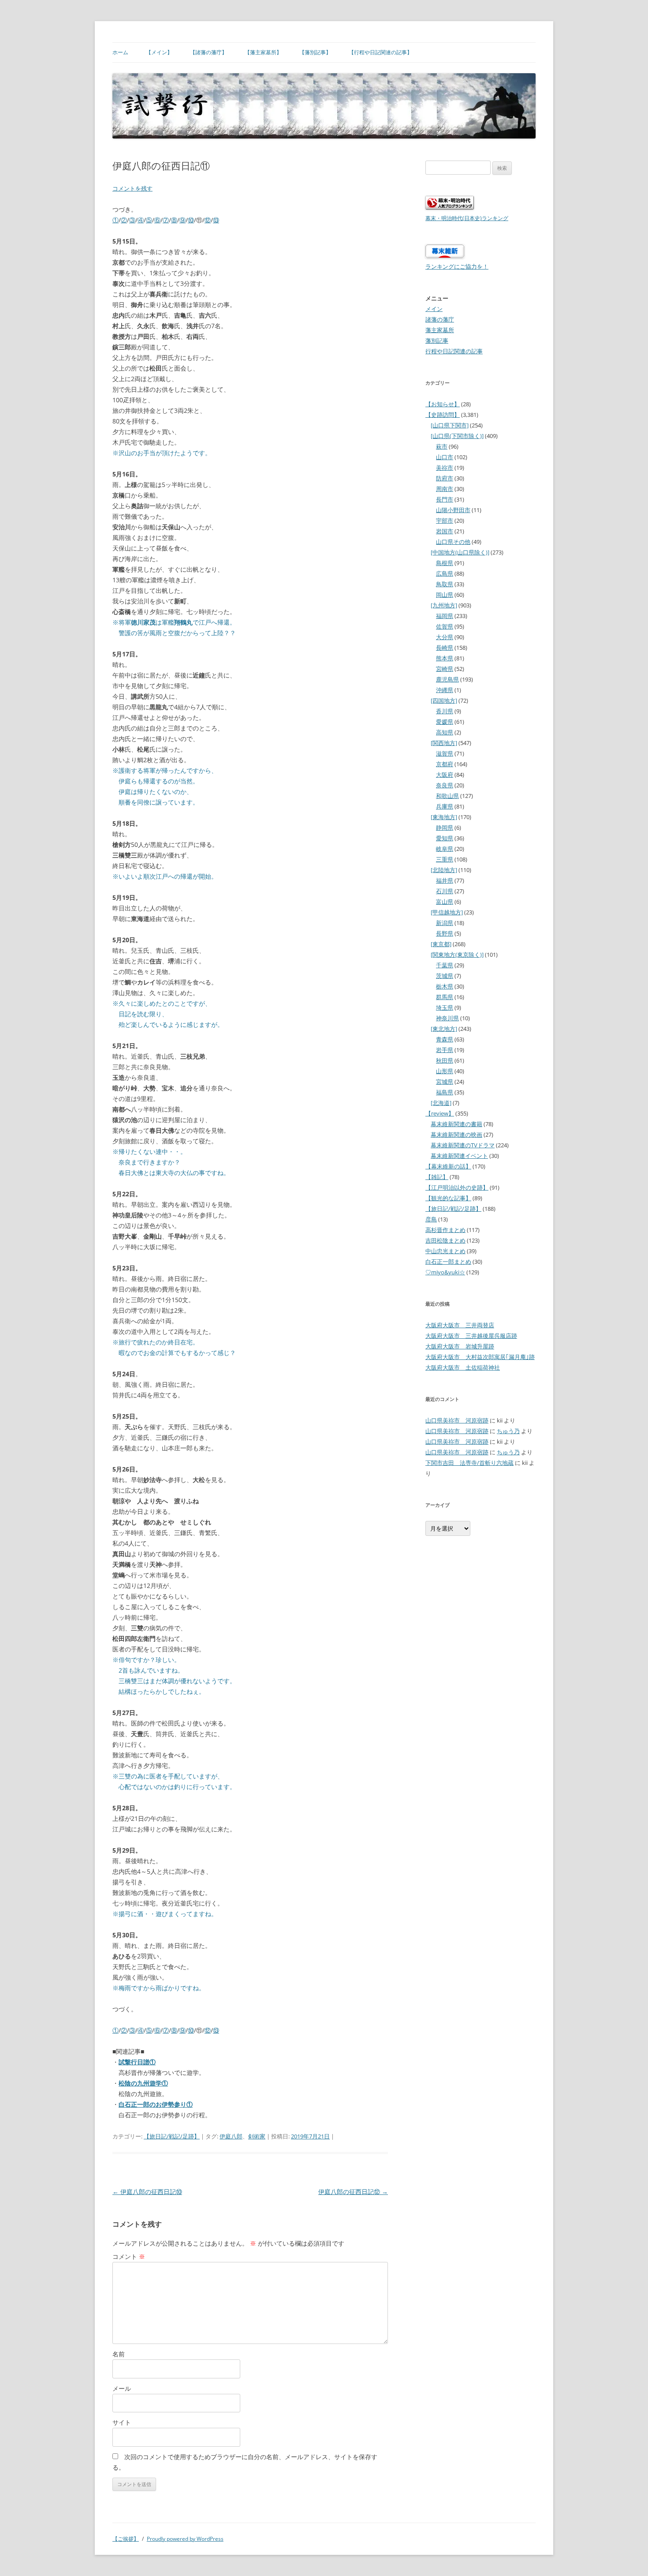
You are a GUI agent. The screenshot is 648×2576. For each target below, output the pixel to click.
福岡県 (445, 616)
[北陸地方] (444, 870)
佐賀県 (445, 626)
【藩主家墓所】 (263, 52)
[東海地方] (444, 817)
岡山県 (445, 595)
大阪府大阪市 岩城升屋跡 (460, 1346)
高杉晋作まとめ (445, 1230)
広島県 (445, 573)
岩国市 (445, 531)
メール (122, 2388)
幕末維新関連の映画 (456, 1134)
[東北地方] (444, 1029)
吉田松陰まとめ (445, 1240)
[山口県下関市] (450, 425)
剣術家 (257, 2136)
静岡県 (445, 827)
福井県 (445, 880)
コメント (129, 2256)
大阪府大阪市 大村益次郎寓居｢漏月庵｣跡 (480, 1357)
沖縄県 (445, 690)
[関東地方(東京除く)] (457, 955)
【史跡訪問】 (443, 415)
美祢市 (445, 468)
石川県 (445, 891)
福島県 (445, 1092)
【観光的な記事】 (448, 1198)
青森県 (445, 1039)
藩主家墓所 (440, 330)
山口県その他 (453, 542)
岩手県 (445, 1050)
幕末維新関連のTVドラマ (463, 1145)
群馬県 (445, 997)
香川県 (445, 711)
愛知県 (445, 838)
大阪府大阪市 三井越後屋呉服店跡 (471, 1336)
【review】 (440, 1113)
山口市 (445, 457)
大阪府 (445, 775)
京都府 (445, 764)
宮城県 (445, 1082)
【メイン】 (159, 52)
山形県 (445, 1071)
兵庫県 (445, 806)
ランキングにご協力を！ (457, 266)
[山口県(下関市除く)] (457, 436)
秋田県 (445, 1060)
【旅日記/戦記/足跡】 (172, 2136)
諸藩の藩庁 (440, 319)
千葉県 (445, 965)
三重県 (445, 859)
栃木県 (445, 986)
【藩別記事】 (315, 52)
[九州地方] (444, 605)
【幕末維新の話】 (448, 1166)
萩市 (442, 446)
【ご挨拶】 (126, 2539)
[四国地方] (444, 700)
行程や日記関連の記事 (454, 351)
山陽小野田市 (453, 510)
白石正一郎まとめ (448, 1262)
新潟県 (445, 923)
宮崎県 (445, 669)
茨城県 (445, 976)
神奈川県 (447, 1018)
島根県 (445, 563)
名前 (119, 2354)
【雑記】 (437, 1177)
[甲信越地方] (447, 912)
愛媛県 (445, 722)
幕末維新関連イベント (459, 1156)
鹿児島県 (447, 679)
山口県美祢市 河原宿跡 (457, 1420)
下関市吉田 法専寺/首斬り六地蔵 (469, 1463)
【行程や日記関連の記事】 (380, 52)
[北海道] (441, 1103)
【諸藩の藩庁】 (209, 52)
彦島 (431, 1219)
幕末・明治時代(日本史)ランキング (467, 218)
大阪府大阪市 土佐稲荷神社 (463, 1367)
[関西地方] (444, 743)
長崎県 (445, 648)
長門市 (445, 499)
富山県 (445, 902)
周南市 (445, 489)
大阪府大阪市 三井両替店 (460, 1325)
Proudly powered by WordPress (185, 2539)
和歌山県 (447, 796)
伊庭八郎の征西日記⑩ (147, 2192)
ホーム (120, 52)
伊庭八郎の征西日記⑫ (353, 2192)
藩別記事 (437, 341)
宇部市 (445, 520)
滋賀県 (445, 753)
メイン (434, 309)
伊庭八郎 (231, 2136)
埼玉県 (445, 1007)
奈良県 (445, 785)
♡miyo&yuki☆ (445, 1272)
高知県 (445, 732)
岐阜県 (445, 849)
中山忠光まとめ (445, 1251)
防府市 (445, 478)
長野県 (445, 933)
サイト (122, 2422)
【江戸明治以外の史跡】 (457, 1187)
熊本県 (445, 658)
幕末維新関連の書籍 (456, 1124)
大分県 (445, 637)
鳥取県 (445, 584)
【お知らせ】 (443, 404)
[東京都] (441, 944)
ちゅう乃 (508, 1431)
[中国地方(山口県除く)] (460, 552)
